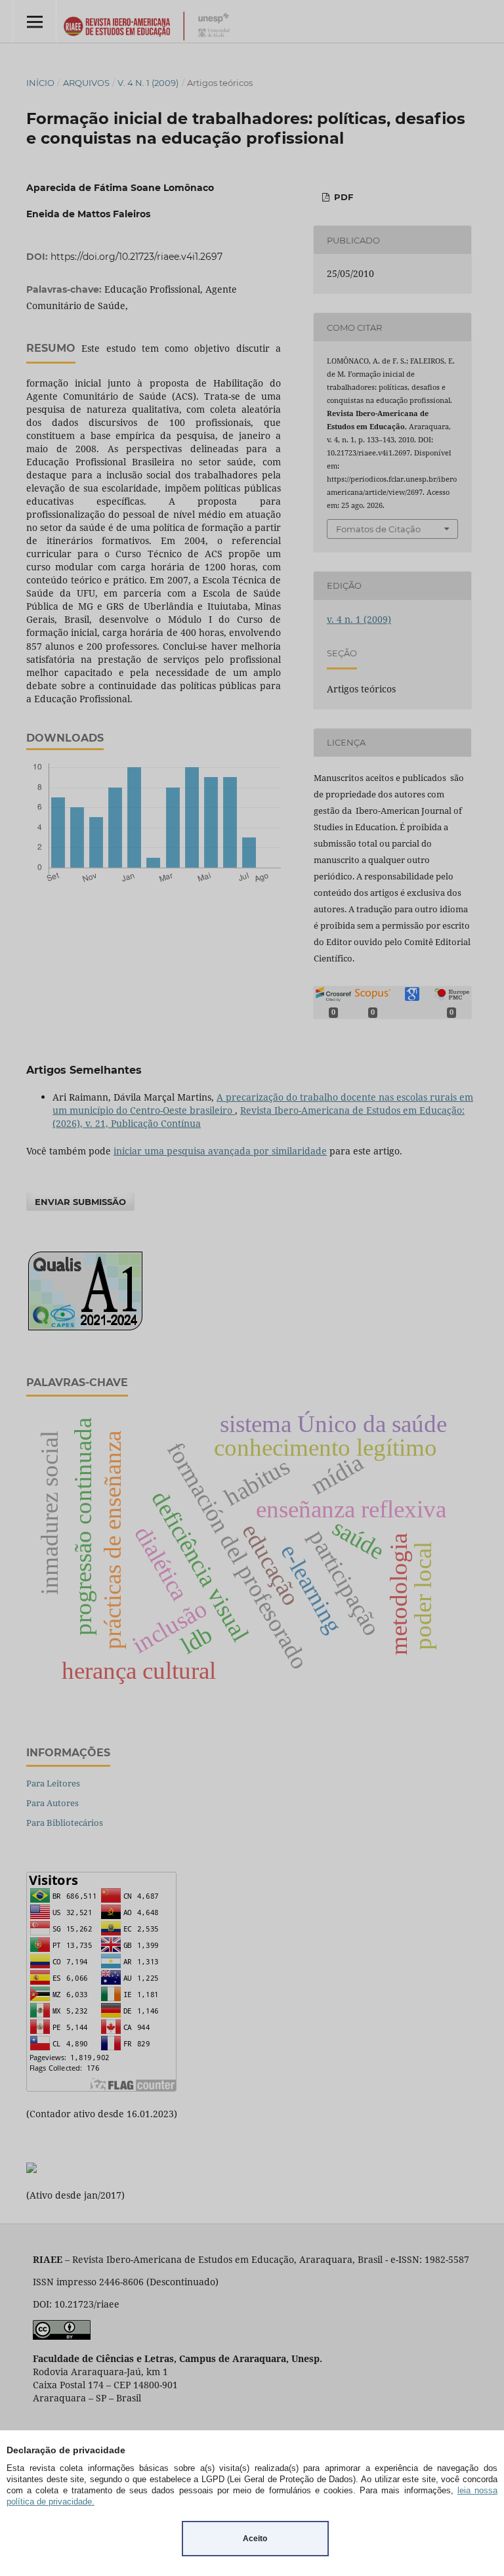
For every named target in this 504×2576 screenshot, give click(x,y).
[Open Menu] (34, 21)
